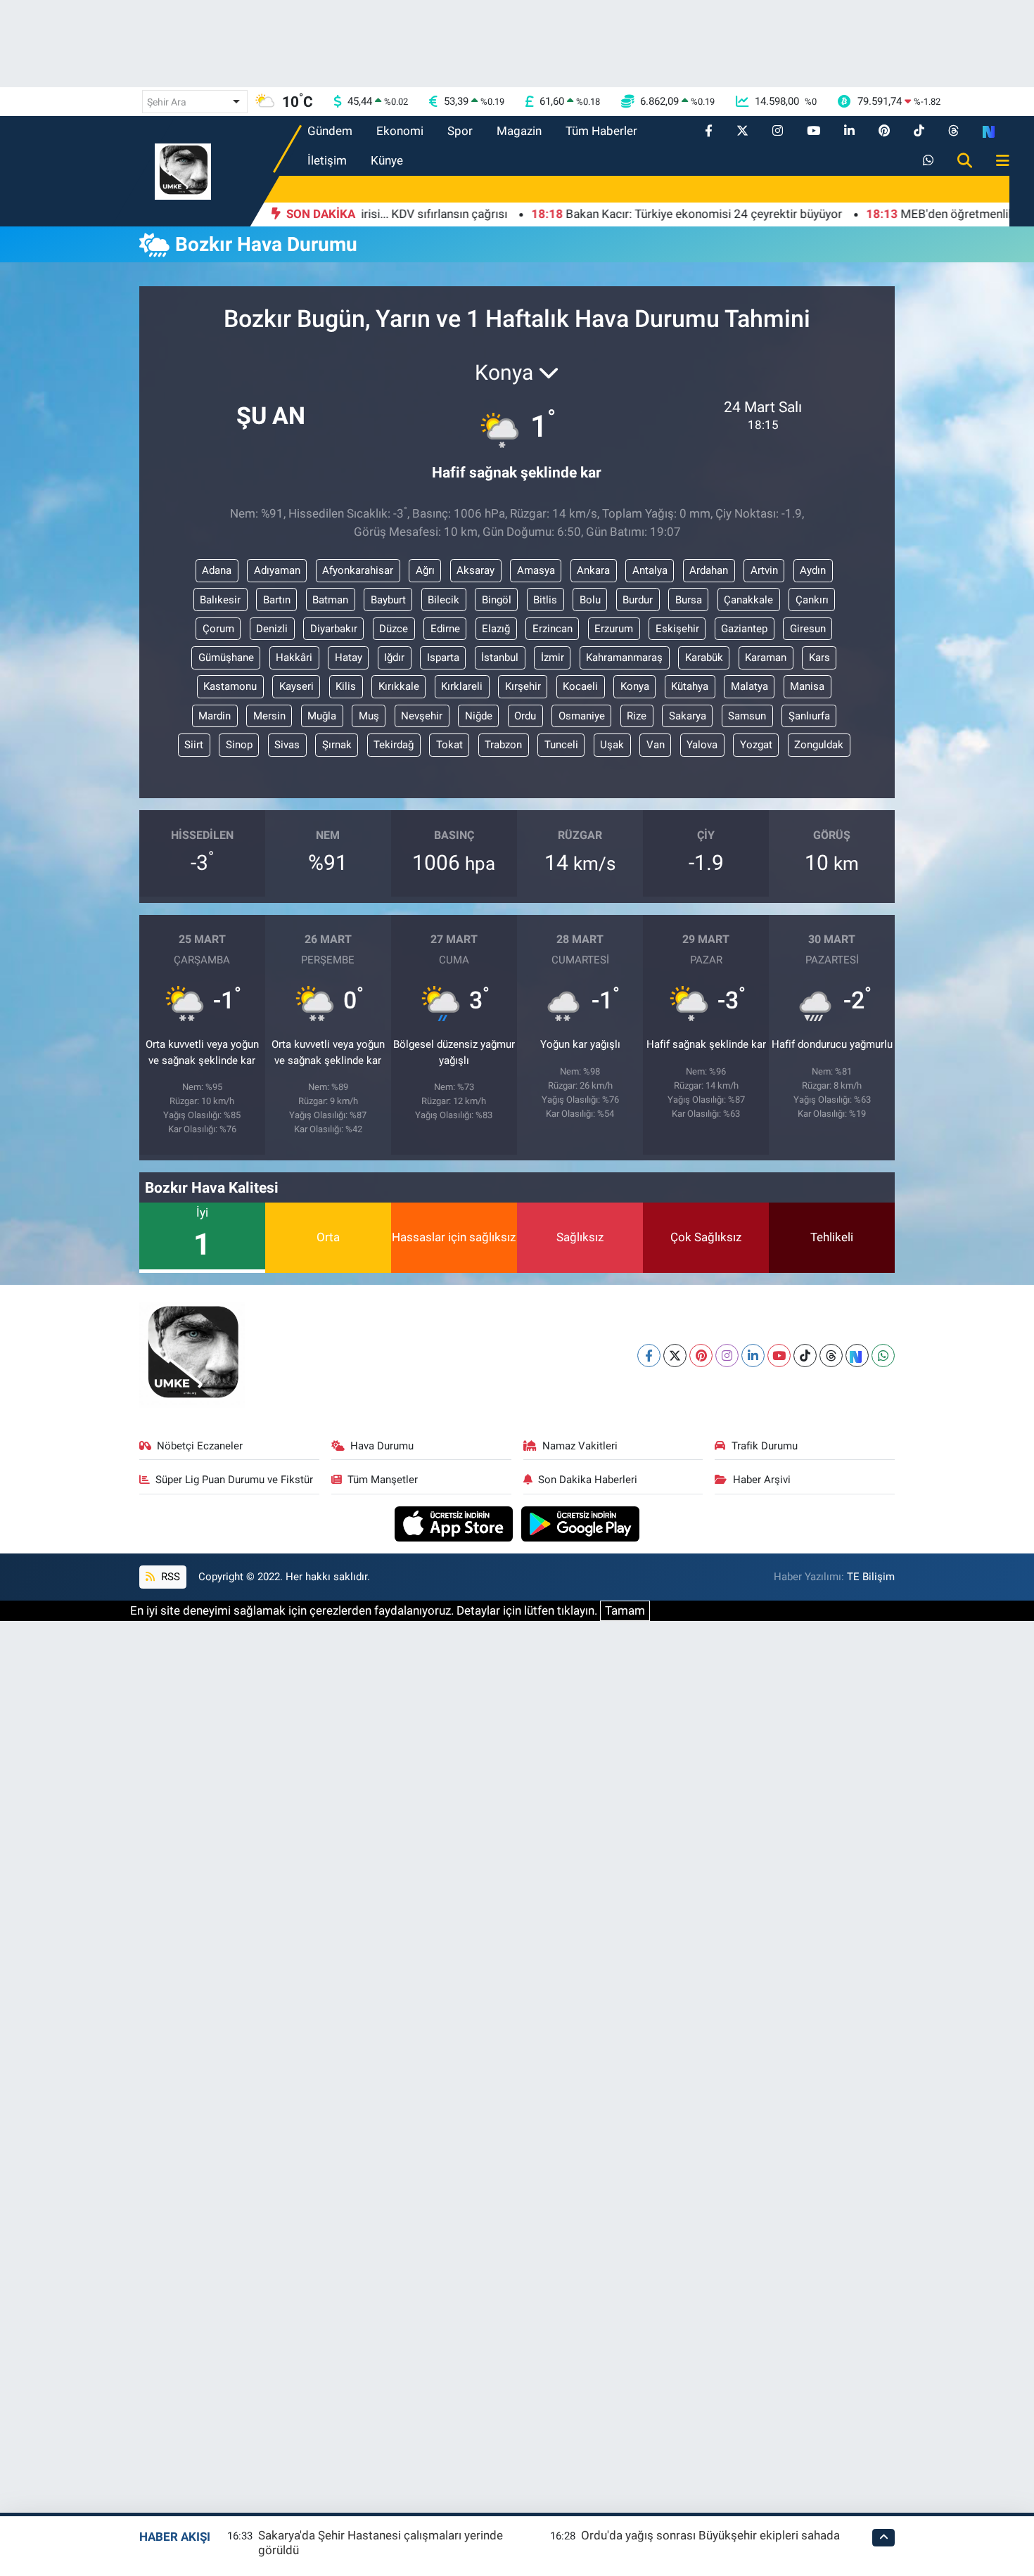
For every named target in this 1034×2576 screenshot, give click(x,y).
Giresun (808, 629)
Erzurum (614, 629)
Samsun (747, 716)
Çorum (218, 629)
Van (656, 745)
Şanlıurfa (809, 716)
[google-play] (581, 1523)
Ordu (525, 716)
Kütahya (690, 686)
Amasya (536, 570)
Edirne (445, 629)
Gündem (330, 131)
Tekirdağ (394, 745)
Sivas (287, 745)
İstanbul (500, 658)
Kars (819, 658)
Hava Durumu (382, 1446)
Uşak (612, 745)
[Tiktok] (805, 1356)
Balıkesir (220, 600)
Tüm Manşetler (383, 1480)
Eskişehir (677, 629)
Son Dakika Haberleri (588, 1480)
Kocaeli (580, 686)
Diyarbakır (334, 629)
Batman (330, 600)
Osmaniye (582, 716)
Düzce (394, 629)
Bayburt (388, 600)
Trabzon (503, 745)
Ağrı (425, 570)
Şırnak (337, 745)
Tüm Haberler (601, 131)
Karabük (704, 658)
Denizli (272, 629)
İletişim (327, 160)
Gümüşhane (226, 658)
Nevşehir (422, 716)
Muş (369, 716)
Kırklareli (462, 686)
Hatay (349, 658)
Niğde (479, 716)
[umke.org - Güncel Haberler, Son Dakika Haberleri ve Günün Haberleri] (183, 170)
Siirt (194, 745)
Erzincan (553, 629)
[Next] (857, 1356)
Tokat (449, 745)
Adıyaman (277, 570)
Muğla (322, 716)
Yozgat (756, 745)
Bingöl (497, 600)
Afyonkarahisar (358, 570)
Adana (217, 570)
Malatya (749, 686)
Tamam (625, 1610)
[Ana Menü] (997, 161)
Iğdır (394, 658)
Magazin (519, 131)
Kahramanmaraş (624, 658)
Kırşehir (523, 686)
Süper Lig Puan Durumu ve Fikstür (234, 1480)
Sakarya (688, 716)
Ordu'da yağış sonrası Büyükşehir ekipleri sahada (710, 2535)
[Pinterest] (701, 1356)
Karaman (766, 658)
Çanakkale (748, 600)
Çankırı (812, 600)
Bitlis (545, 600)
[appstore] (455, 1523)
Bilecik (443, 600)
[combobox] (195, 102)
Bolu (590, 600)
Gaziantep (744, 629)
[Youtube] (779, 1356)
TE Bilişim (871, 1577)
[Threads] (831, 1356)
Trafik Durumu (765, 1446)
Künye (387, 160)
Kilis (346, 686)
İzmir (553, 658)
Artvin (764, 570)
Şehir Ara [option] (167, 102)
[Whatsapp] (883, 1356)
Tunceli (561, 745)
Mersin (269, 716)
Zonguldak (819, 745)
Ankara (593, 570)
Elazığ (496, 629)
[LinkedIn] (753, 1356)
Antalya (650, 570)
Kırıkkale (399, 686)
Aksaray (475, 570)
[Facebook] (649, 1356)
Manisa (807, 686)
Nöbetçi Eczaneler (200, 1446)
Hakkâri (294, 658)
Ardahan (709, 570)
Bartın (277, 600)
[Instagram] (727, 1356)
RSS (169, 1577)
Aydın (813, 570)
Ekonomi (400, 131)
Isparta (443, 658)
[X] (675, 1356)
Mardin (215, 716)
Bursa (689, 600)
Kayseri (296, 686)
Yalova (702, 745)
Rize (637, 716)
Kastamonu (230, 686)
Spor (460, 131)
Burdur (638, 600)
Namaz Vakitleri (580, 1446)
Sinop (239, 745)
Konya (635, 686)
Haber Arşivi (762, 1480)
